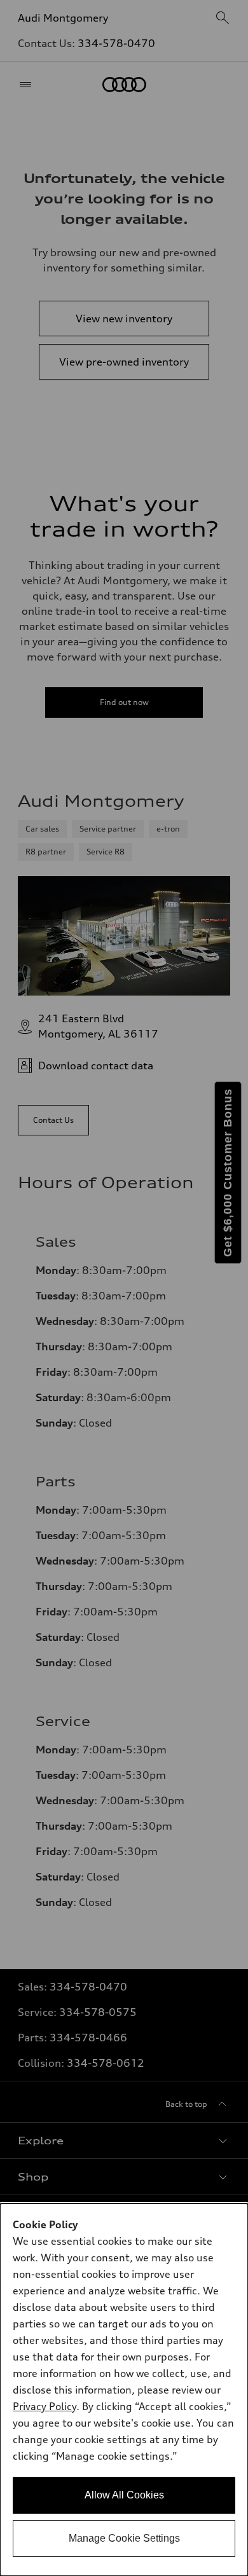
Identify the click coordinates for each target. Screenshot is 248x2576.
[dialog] (124, 2390)
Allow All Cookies (124, 2495)
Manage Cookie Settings (124, 2538)
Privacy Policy (45, 2406)
